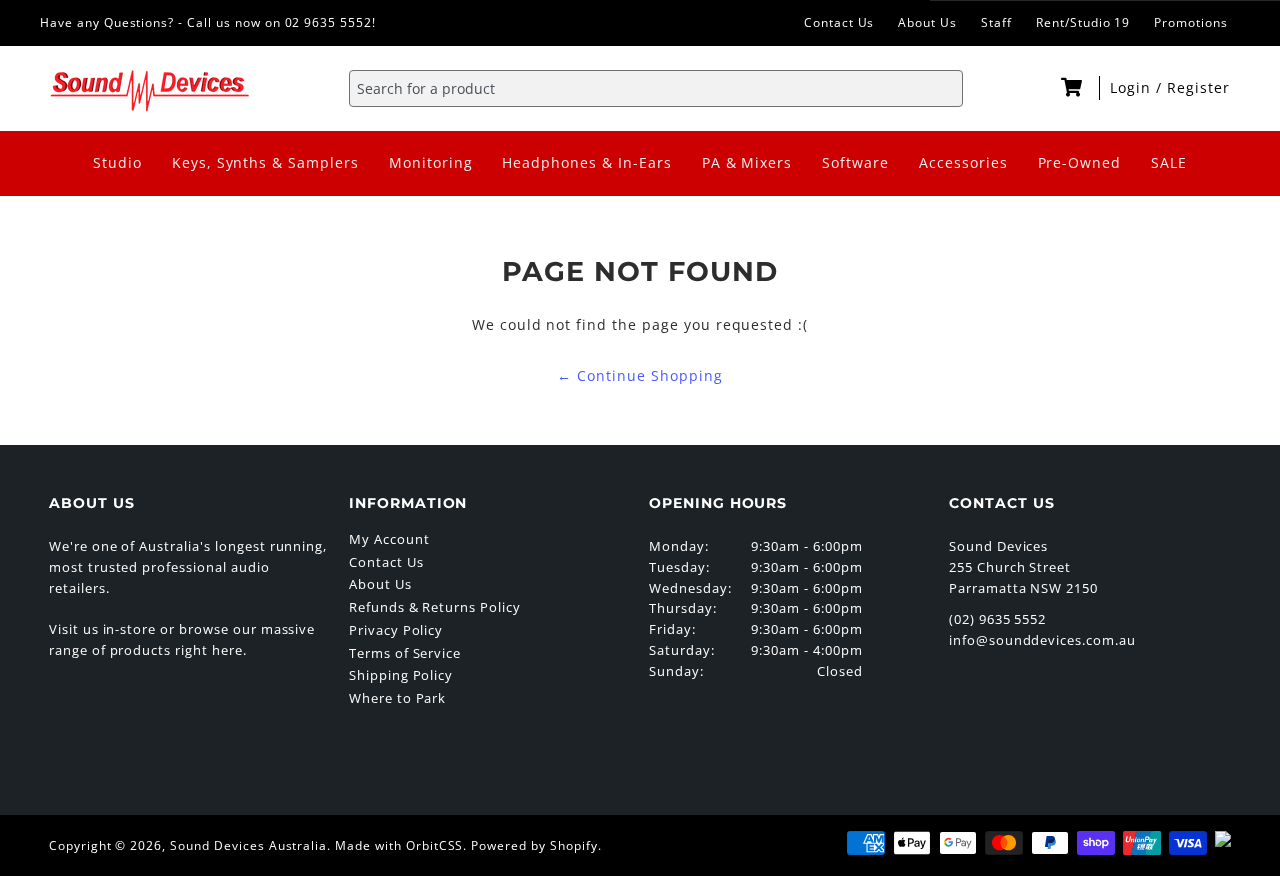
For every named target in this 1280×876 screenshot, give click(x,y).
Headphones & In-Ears (586, 162)
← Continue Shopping (639, 375)
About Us (927, 22)
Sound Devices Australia (248, 845)
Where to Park (397, 698)
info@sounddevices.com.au (1042, 640)
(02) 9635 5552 (997, 619)
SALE (1169, 162)
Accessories (963, 162)
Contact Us (839, 22)
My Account (389, 539)
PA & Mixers (747, 162)
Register (1198, 87)
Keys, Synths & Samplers (265, 162)
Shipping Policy (401, 675)
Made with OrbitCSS (399, 845)
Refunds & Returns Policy (435, 607)
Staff (996, 22)
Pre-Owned (1080, 162)
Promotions (1191, 22)
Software (855, 162)
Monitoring (431, 162)
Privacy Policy (396, 630)
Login (1133, 87)
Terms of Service (405, 653)
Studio (117, 162)
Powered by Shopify (534, 845)
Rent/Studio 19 (1083, 22)
